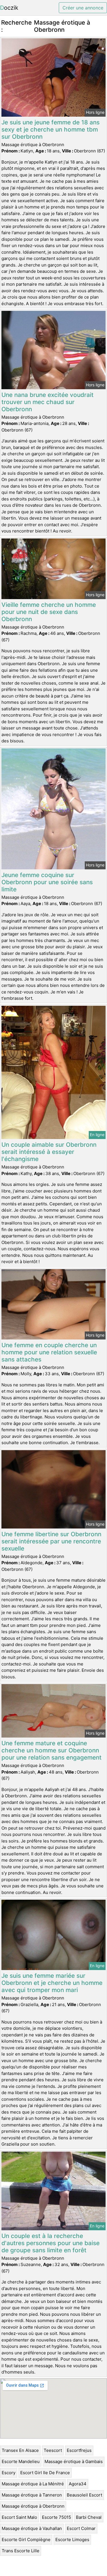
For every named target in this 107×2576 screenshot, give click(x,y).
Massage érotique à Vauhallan (32, 2528)
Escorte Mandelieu (21, 2461)
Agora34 (78, 2484)
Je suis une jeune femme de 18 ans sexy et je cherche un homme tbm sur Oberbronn (51, 129)
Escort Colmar (81, 2528)
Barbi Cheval (89, 2517)
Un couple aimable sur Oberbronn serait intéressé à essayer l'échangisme (49, 1152)
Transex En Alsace (20, 2450)
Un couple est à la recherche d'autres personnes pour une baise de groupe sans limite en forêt (51, 2243)
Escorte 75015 (56, 2517)
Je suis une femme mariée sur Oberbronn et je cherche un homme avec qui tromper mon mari (52, 1983)
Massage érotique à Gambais (74, 2461)
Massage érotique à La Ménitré (33, 2484)
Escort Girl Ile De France (45, 2473)
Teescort (53, 2450)
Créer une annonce (83, 8)
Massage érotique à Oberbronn (33, 2506)
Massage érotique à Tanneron (32, 2495)
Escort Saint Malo (19, 2517)
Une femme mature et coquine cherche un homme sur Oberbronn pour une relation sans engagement (52, 1750)
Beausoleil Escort (84, 2495)
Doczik (9, 8)
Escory (9, 2473)
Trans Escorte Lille (21, 2551)
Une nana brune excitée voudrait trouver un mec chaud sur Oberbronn (48, 402)
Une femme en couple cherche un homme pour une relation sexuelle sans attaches (49, 1352)
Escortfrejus (79, 2450)
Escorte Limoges (72, 2540)
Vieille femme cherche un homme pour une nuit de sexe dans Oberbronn (49, 612)
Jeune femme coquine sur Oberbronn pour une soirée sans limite (47, 882)
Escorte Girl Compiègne (26, 2540)
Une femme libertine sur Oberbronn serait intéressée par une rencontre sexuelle (51, 1541)
